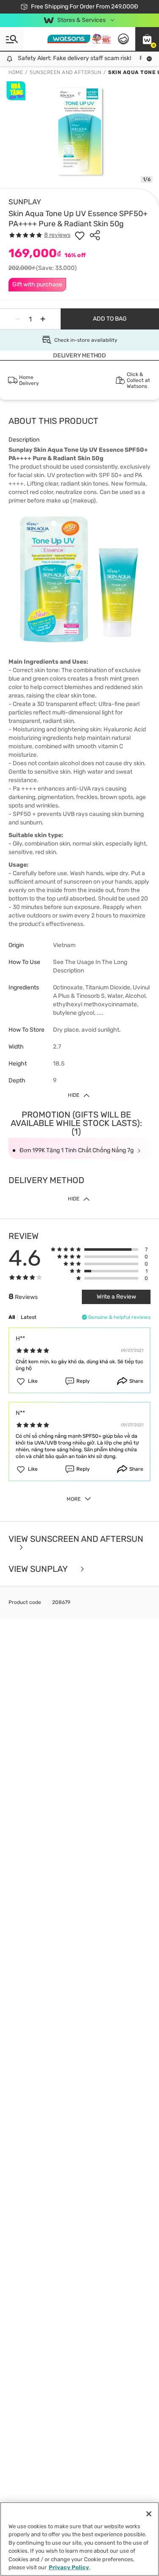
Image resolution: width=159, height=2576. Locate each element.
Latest (29, 1317)
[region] (79, 2539)
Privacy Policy (69, 2567)
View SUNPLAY (39, 1569)
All (12, 1317)
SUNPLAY (25, 202)
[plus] (43, 319)
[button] (147, 39)
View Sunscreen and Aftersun (76, 1539)
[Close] (149, 2514)
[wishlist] (80, 235)
